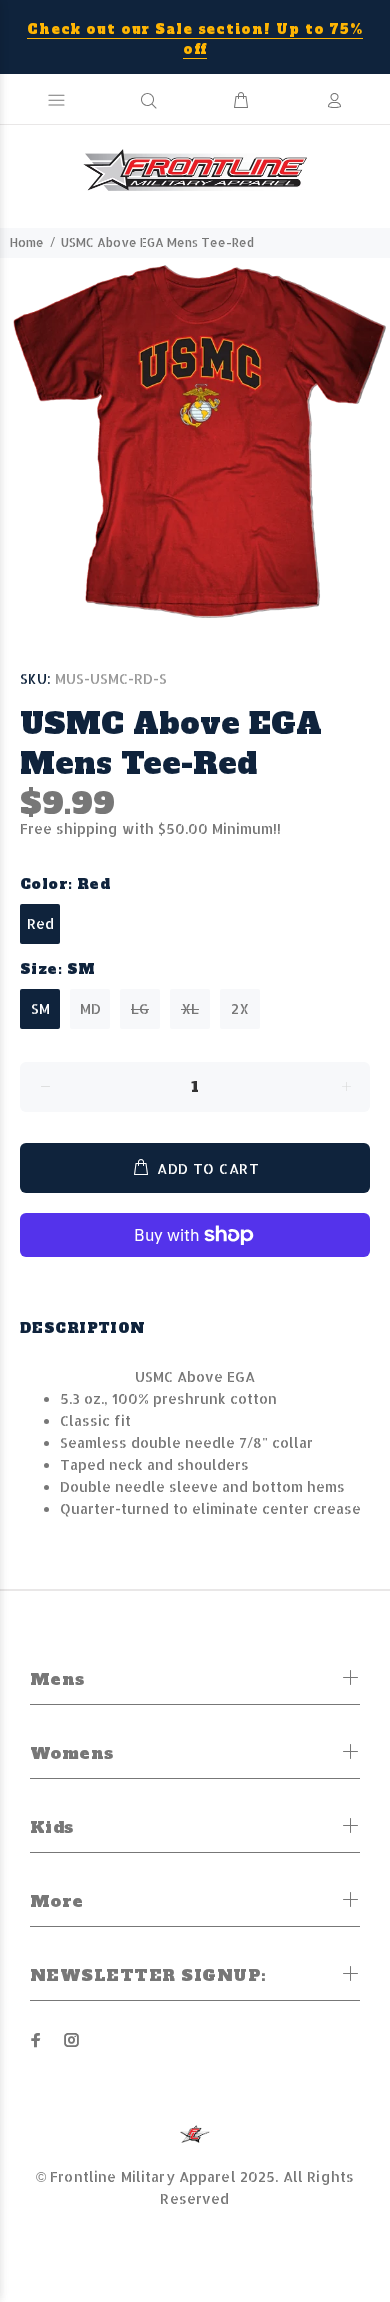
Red (40, 923)
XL (190, 1008)
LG (140, 1008)
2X (240, 1008)
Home (27, 242)
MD (90, 1008)
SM (40, 1008)
